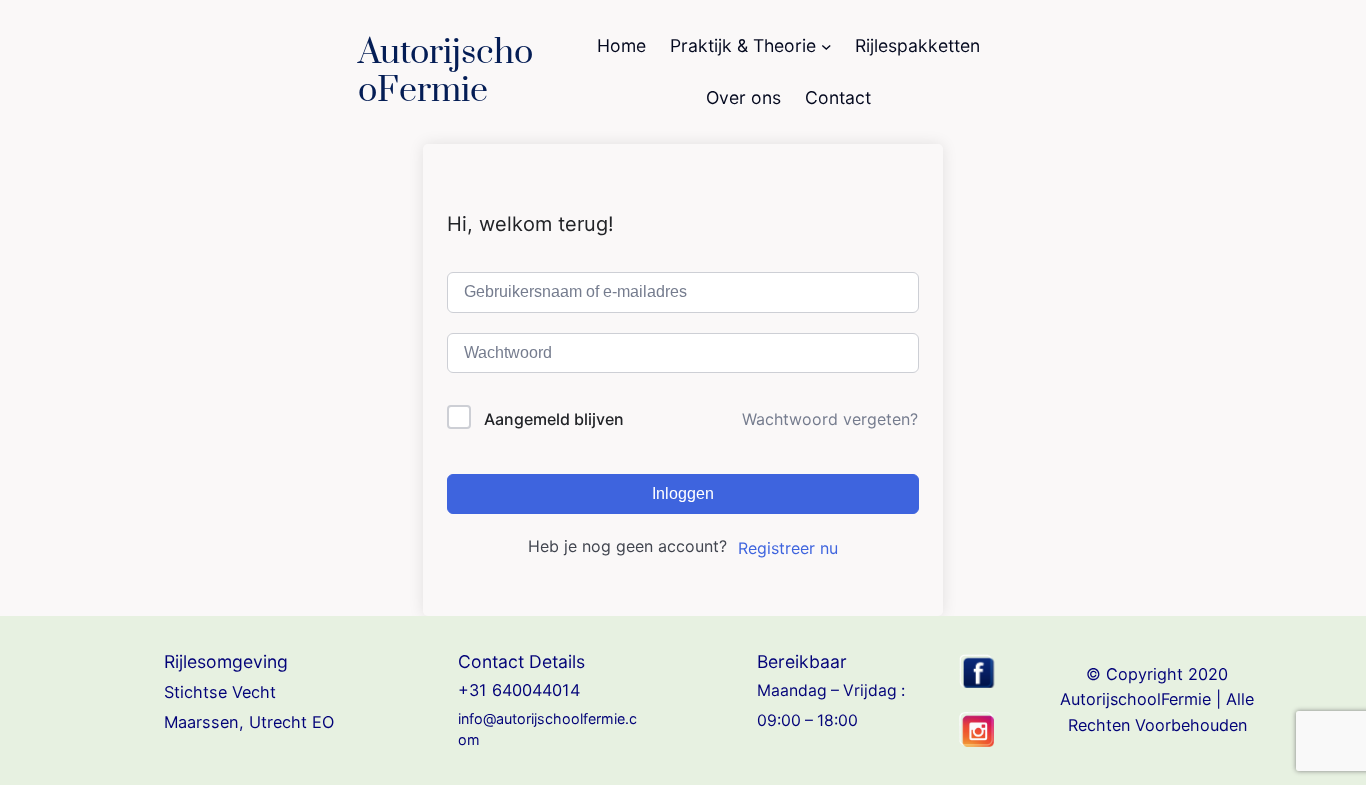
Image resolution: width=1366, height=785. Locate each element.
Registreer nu (788, 548)
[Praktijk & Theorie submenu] (826, 46)
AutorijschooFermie (445, 72)
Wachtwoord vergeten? (830, 419)
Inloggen (683, 493)
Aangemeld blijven (554, 419)
